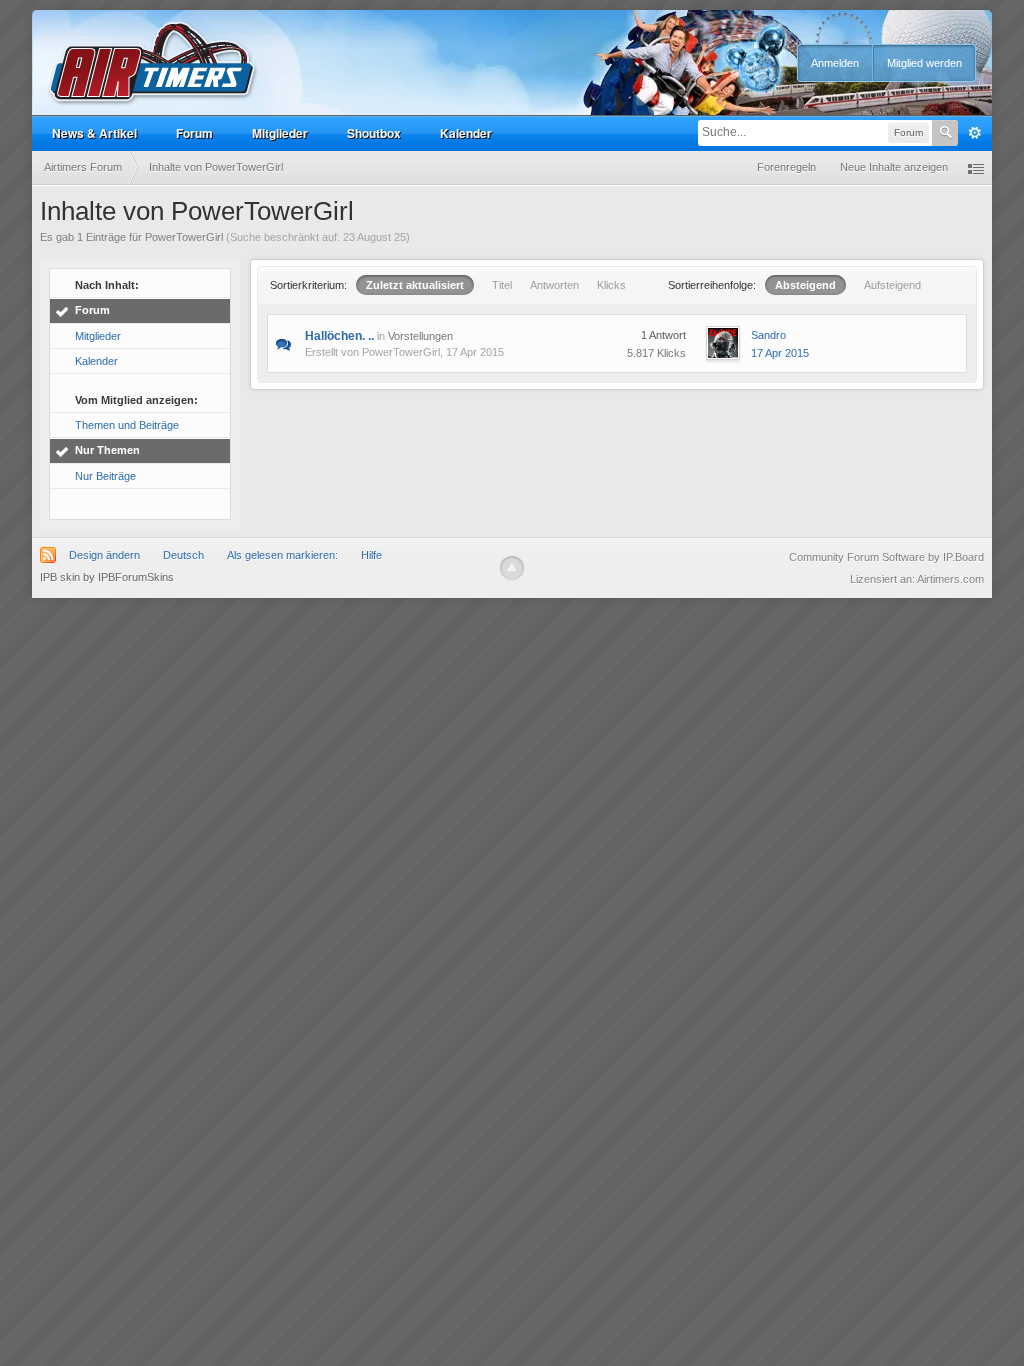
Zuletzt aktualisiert (415, 285)
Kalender (466, 133)
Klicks (611, 285)
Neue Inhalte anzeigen (894, 167)
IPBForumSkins (136, 577)
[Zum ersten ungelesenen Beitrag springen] (283, 343)
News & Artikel (94, 133)
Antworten (554, 285)
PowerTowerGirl (401, 352)
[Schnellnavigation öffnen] (976, 167)
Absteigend (805, 285)
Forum (194, 133)
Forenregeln (786, 167)
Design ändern (104, 555)
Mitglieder (280, 133)
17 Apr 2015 (780, 353)
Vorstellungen (420, 336)
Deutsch (183, 555)
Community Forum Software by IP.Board (886, 557)
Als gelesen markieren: (282, 555)
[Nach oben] (512, 568)
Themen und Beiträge (127, 425)
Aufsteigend (892, 285)
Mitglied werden (924, 63)
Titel (502, 285)
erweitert (975, 133)
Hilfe (371, 555)
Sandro (768, 335)
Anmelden (835, 63)
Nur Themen (107, 450)
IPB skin (60, 577)
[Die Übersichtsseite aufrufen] (153, 63)
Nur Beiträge (105, 476)
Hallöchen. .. (339, 336)
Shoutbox (374, 133)
